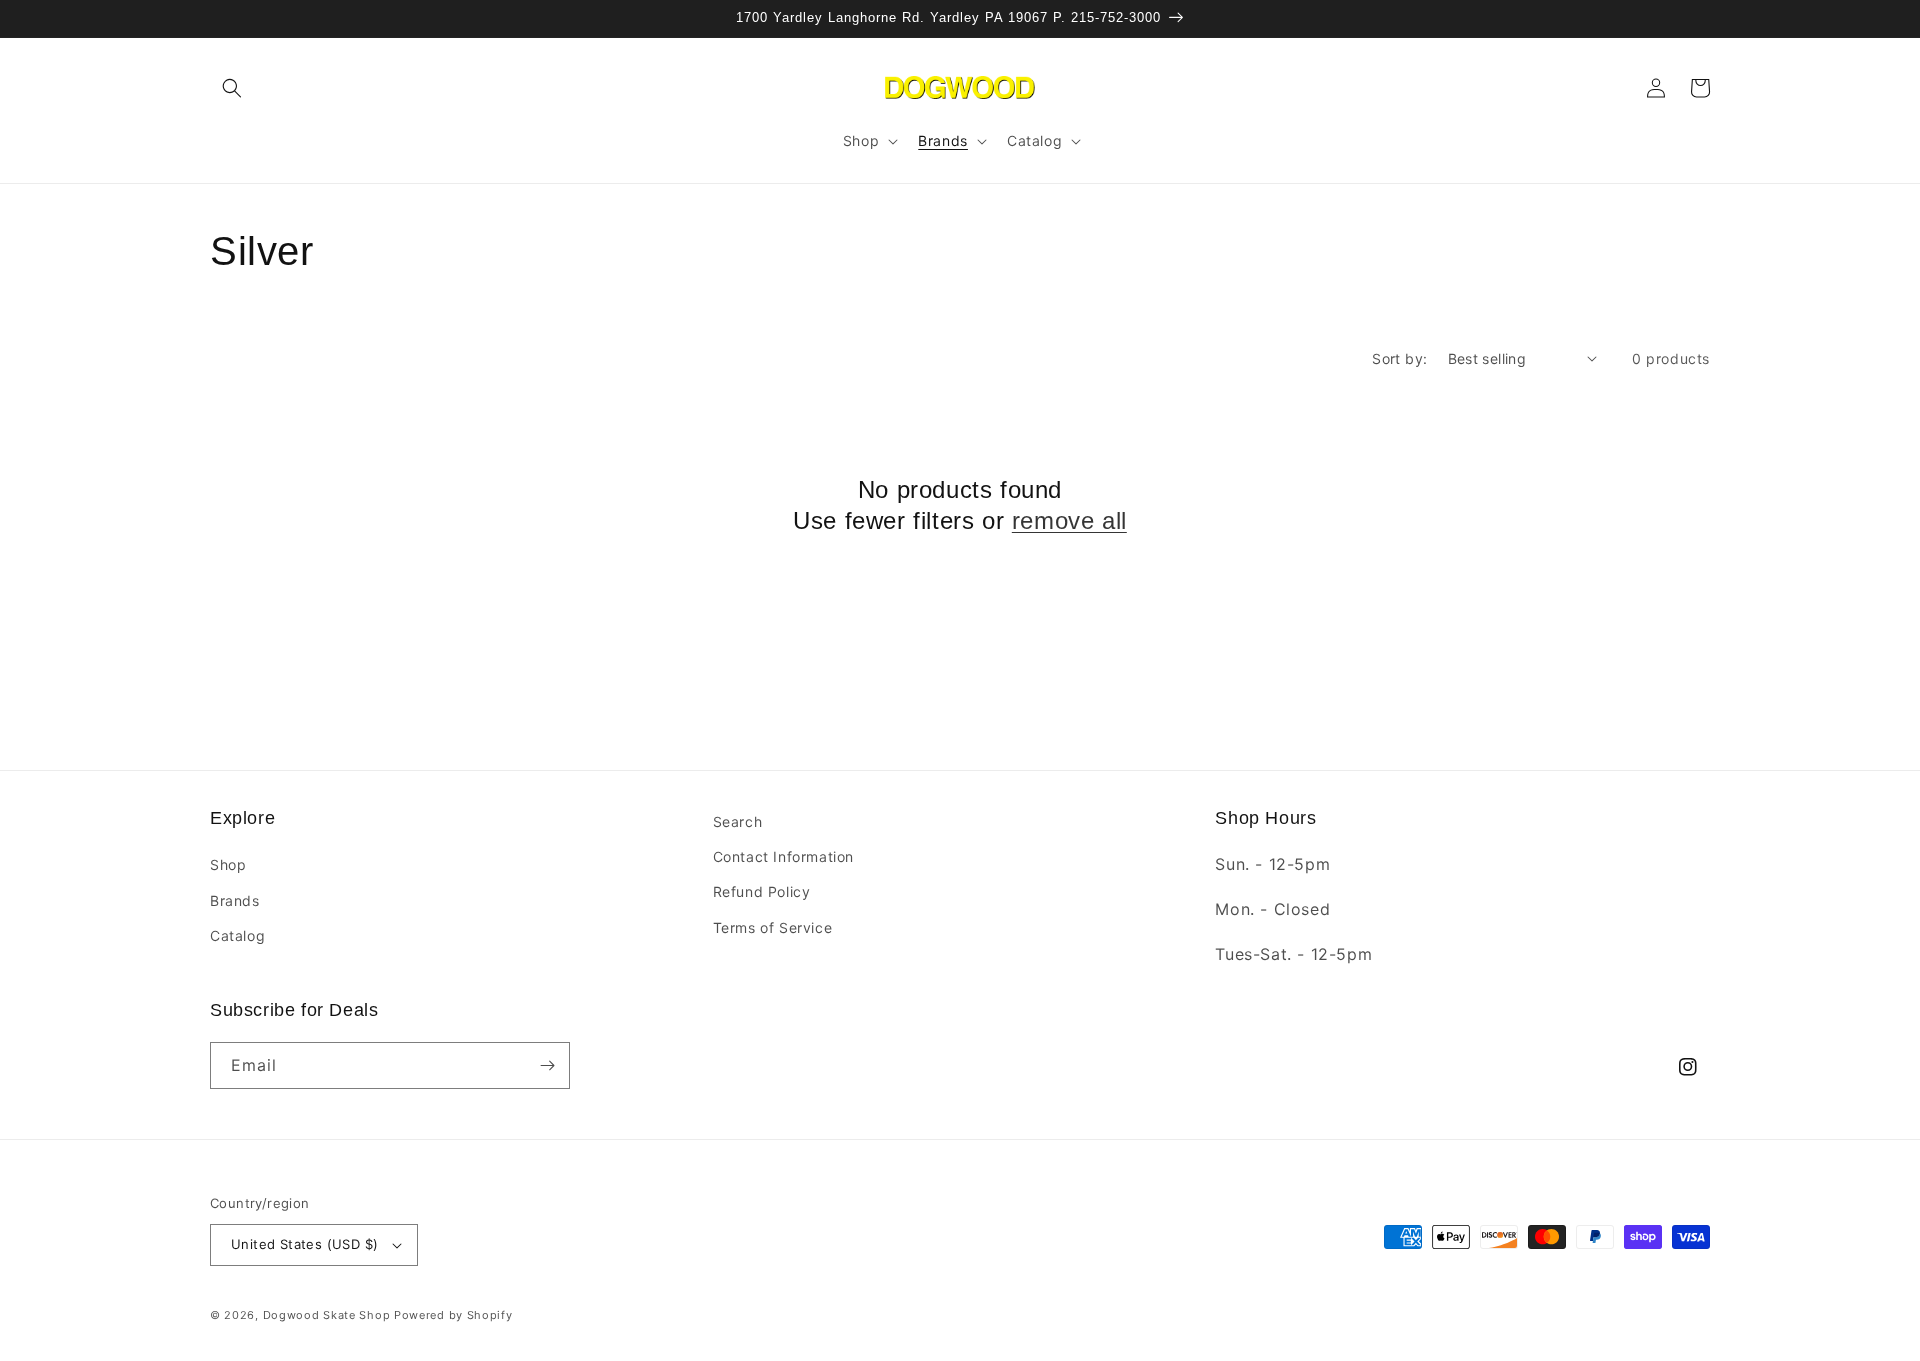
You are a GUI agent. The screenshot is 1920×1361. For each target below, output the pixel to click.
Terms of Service (773, 927)
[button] (232, 88)
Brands (235, 900)
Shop (228, 864)
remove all (1069, 520)
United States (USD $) (304, 1244)
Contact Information (783, 856)
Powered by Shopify (453, 1315)
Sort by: (1399, 358)
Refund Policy (762, 891)
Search (738, 821)
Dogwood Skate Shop (327, 1315)
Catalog (237, 935)
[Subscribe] (547, 1065)
